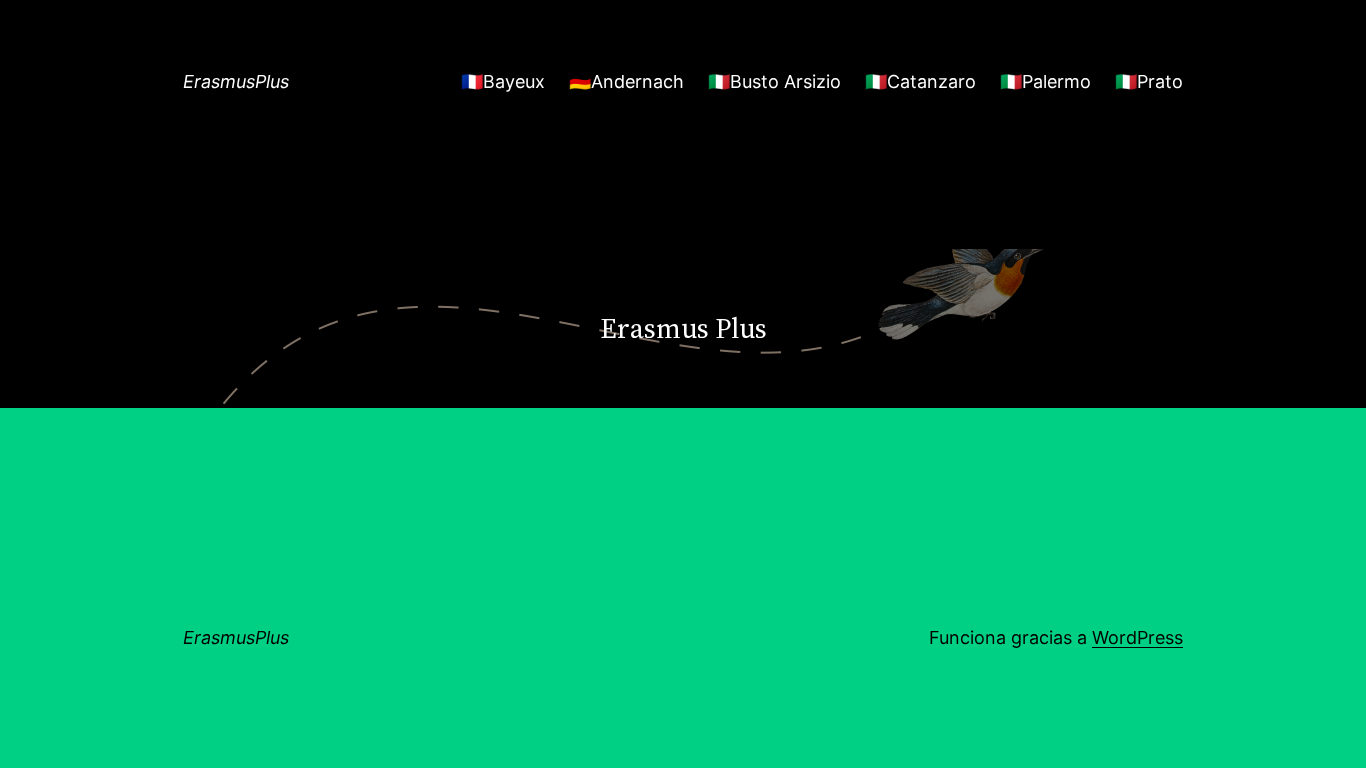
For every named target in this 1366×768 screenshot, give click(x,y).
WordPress (1137, 637)
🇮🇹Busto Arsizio (774, 81)
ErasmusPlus (236, 81)
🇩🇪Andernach (626, 81)
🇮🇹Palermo (1045, 81)
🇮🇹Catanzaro (920, 81)
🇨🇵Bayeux (503, 81)
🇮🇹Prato (1149, 81)
